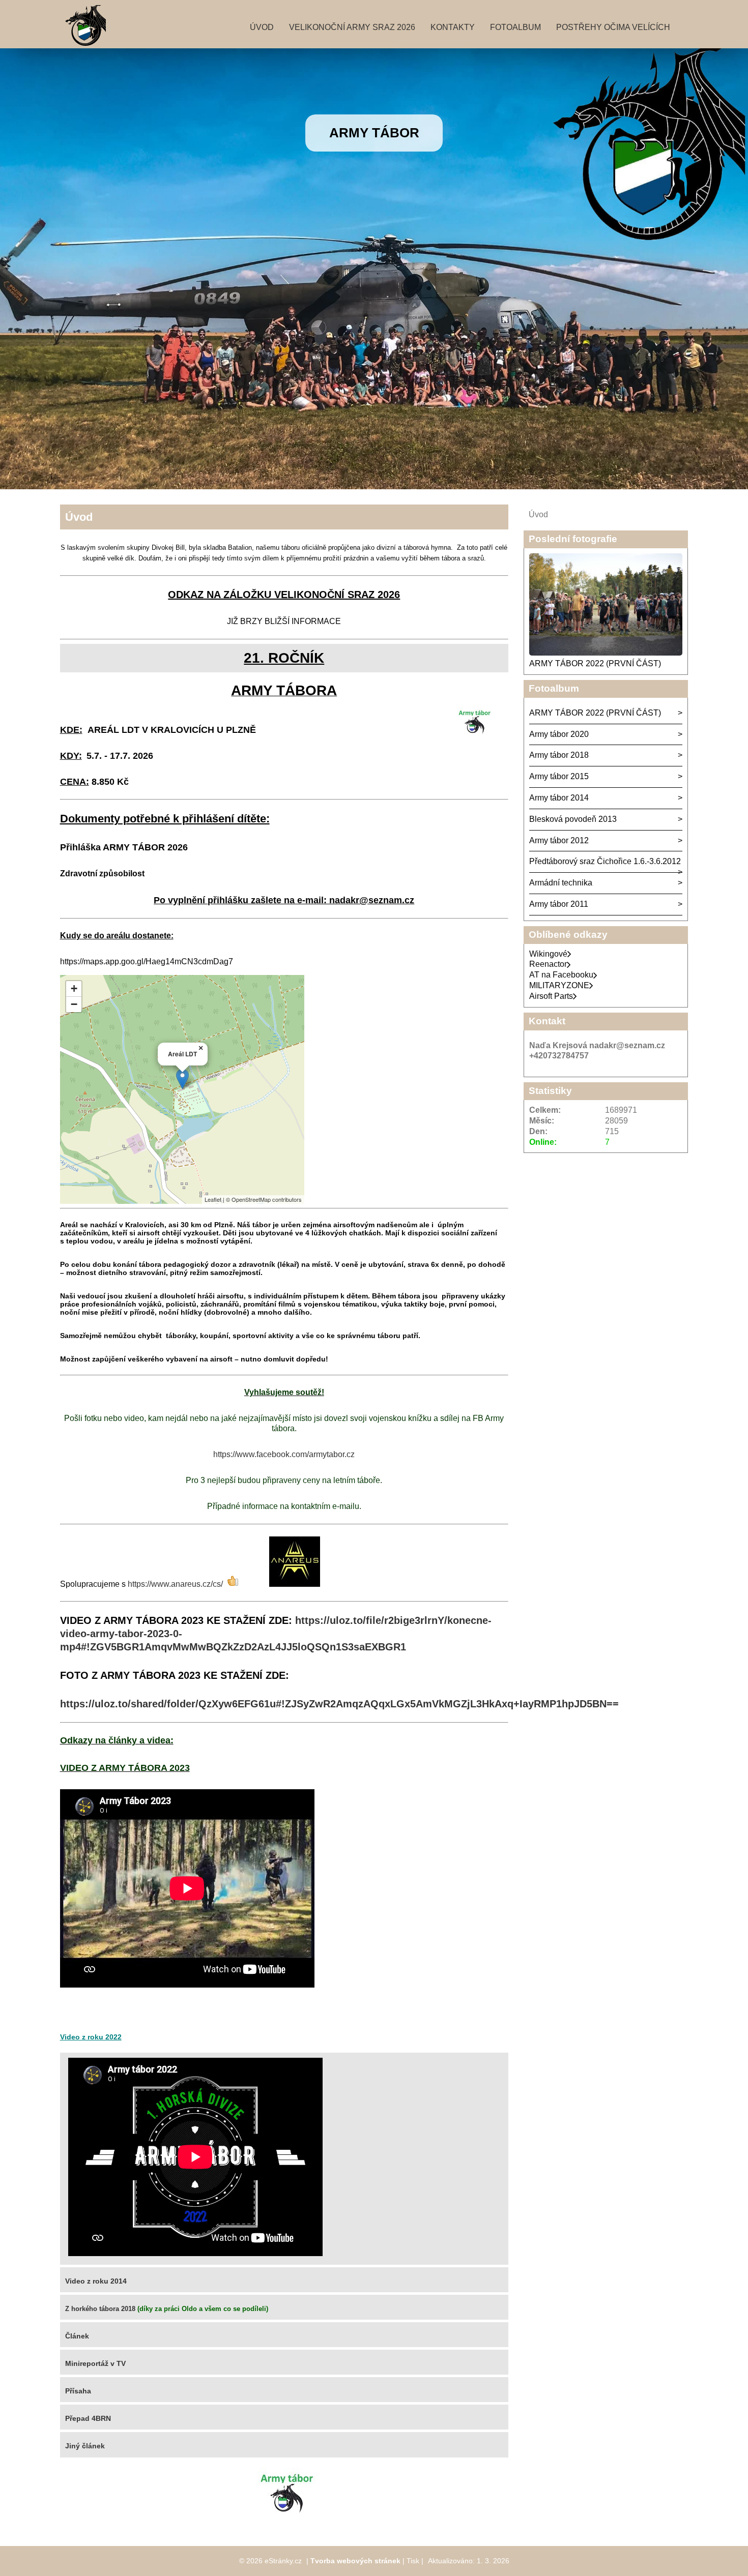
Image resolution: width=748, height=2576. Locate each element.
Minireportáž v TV (95, 2363)
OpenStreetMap (251, 1199)
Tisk (413, 2561)
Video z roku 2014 (96, 2281)
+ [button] (74, 988)
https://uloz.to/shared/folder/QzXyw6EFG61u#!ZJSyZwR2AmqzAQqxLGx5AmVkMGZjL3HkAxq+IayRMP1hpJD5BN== (339, 1704)
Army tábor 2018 (559, 755)
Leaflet (213, 1199)
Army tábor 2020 (559, 734)
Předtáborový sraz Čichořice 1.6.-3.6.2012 (605, 861)
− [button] (74, 1004)
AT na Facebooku (561, 975)
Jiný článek (85, 2446)
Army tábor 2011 (559, 904)
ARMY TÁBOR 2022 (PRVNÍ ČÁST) (595, 663)
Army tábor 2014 (559, 798)
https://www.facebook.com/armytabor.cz (284, 1454)
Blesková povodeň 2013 (573, 819)
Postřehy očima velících (613, 27)
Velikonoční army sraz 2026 (352, 27)
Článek (77, 2336)
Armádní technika (561, 883)
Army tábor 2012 (559, 840)
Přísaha (78, 2391)
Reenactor (548, 964)
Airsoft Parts (551, 996)
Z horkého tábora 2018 (100, 2309)
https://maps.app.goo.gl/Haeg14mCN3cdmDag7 (147, 961)
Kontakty (453, 27)
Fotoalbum (515, 27)
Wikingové (548, 954)
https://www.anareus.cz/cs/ (175, 1584)
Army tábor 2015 (559, 776)
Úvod (262, 27)
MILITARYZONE (559, 985)
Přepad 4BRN (88, 2418)
